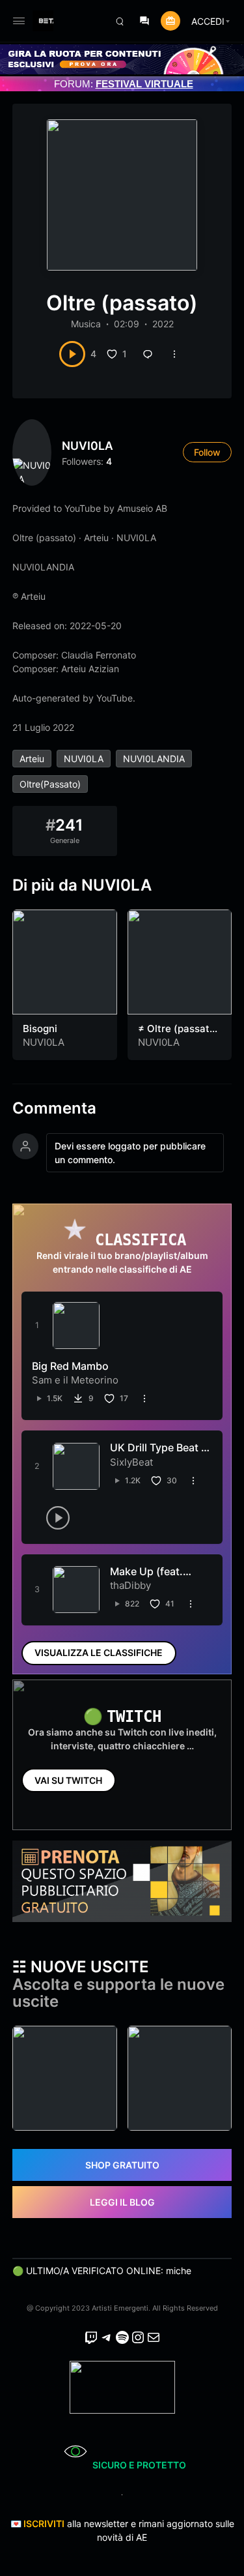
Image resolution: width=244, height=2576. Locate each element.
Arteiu (32, 759)
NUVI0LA (88, 446)
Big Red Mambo (70, 1366)
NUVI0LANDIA (154, 759)
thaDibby (130, 1585)
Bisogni (40, 1029)
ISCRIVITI (44, 2524)
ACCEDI (208, 21)
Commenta (54, 1108)
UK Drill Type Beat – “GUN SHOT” (158, 1454)
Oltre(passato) (50, 784)
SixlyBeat (131, 1462)
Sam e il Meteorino (75, 1380)
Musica (86, 324)
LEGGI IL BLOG (122, 2202)
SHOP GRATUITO (122, 2165)
